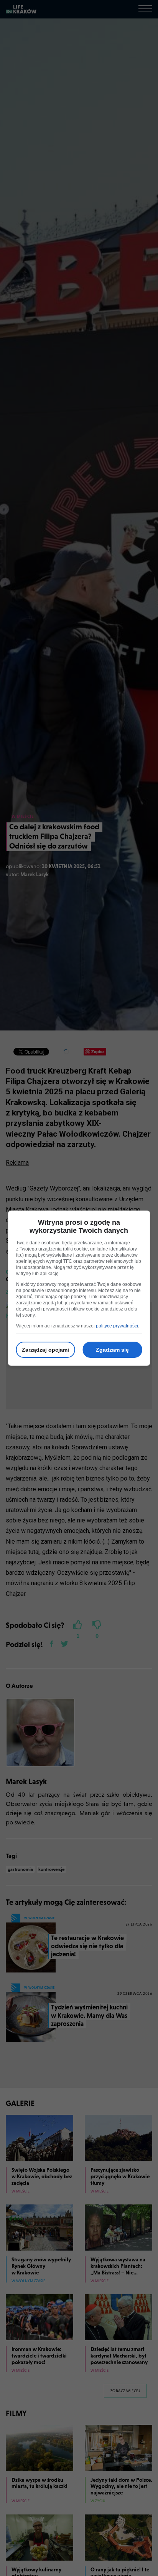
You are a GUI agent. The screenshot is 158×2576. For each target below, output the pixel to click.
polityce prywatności (117, 1326)
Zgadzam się (112, 1350)
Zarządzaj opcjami (45, 1350)
